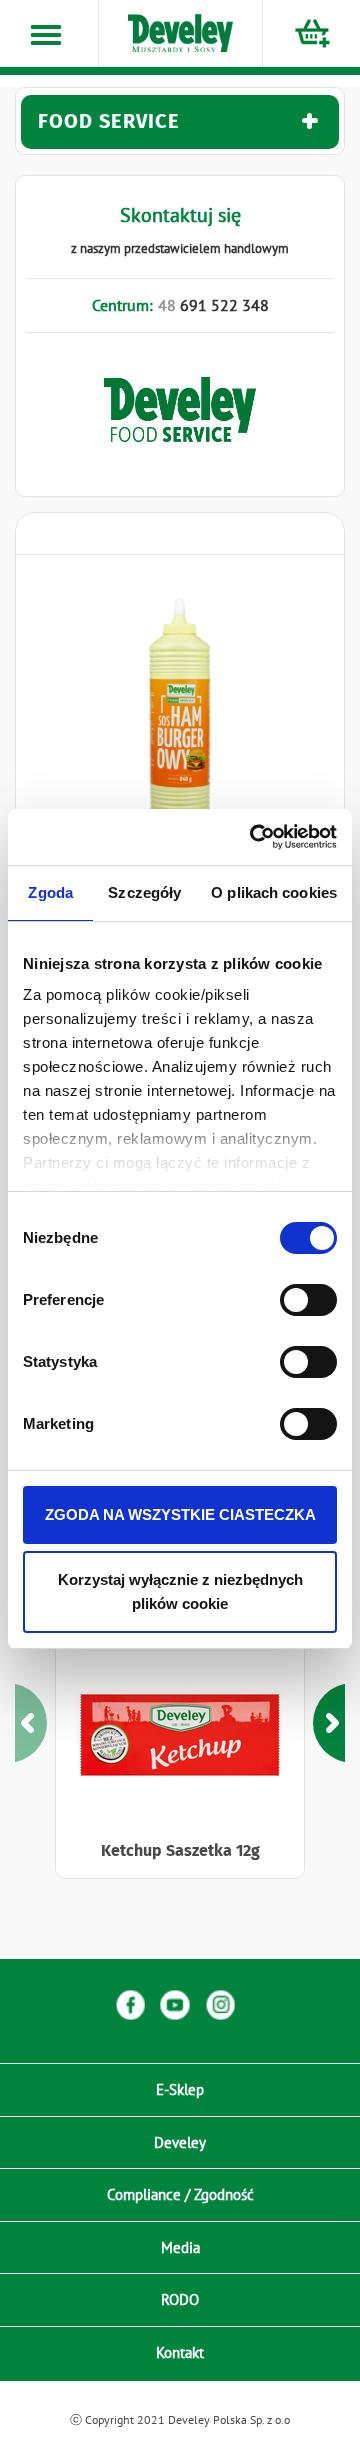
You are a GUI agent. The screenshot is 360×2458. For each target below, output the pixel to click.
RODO (180, 2299)
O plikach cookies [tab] (274, 892)
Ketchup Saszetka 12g (180, 1850)
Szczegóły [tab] (144, 892)
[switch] (308, 1300)
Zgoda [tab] (50, 892)
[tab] (180, 122)
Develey (180, 2142)
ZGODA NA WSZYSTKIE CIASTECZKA (180, 1514)
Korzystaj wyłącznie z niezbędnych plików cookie (180, 1591)
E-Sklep (180, 2089)
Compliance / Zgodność (180, 2194)
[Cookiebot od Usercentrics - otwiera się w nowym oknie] (254, 837)
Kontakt (180, 2352)
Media (180, 2247)
